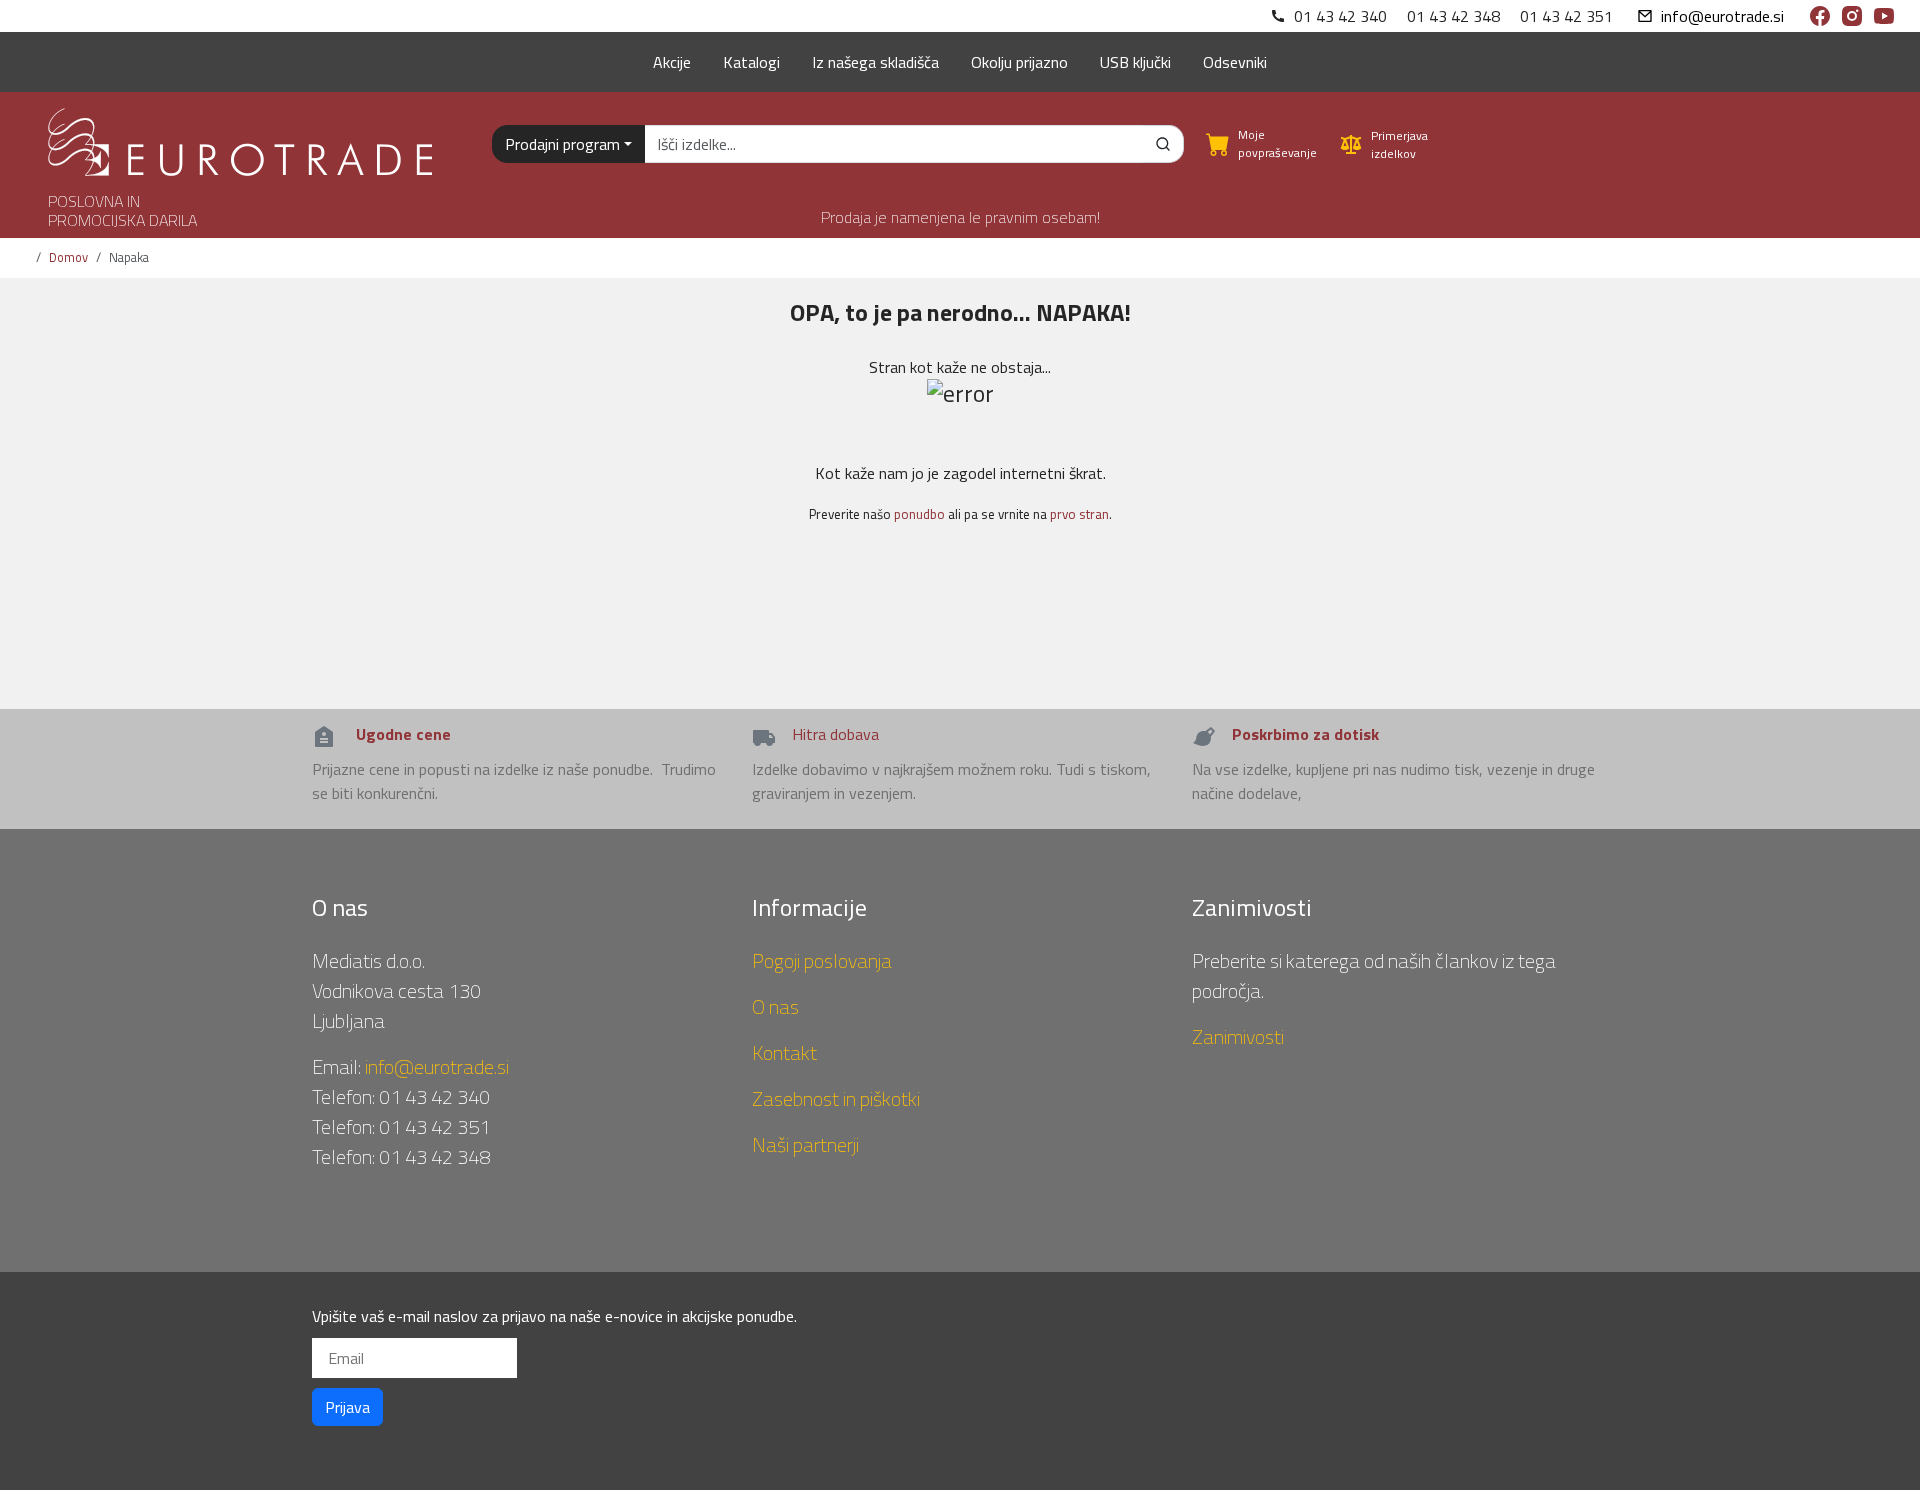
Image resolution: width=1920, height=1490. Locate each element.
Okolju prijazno (1019, 62)
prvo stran (1079, 514)
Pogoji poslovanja (822, 960)
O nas (775, 1006)
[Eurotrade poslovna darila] (240, 134)
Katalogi (751, 62)
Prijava (347, 1407)
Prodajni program (562, 144)
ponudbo (919, 514)
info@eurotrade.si (1722, 16)
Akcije (672, 62)
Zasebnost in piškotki (836, 1098)
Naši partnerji (805, 1144)
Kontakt (784, 1052)
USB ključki (1135, 62)
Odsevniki (1235, 62)
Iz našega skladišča (875, 62)
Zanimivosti (1238, 1036)
